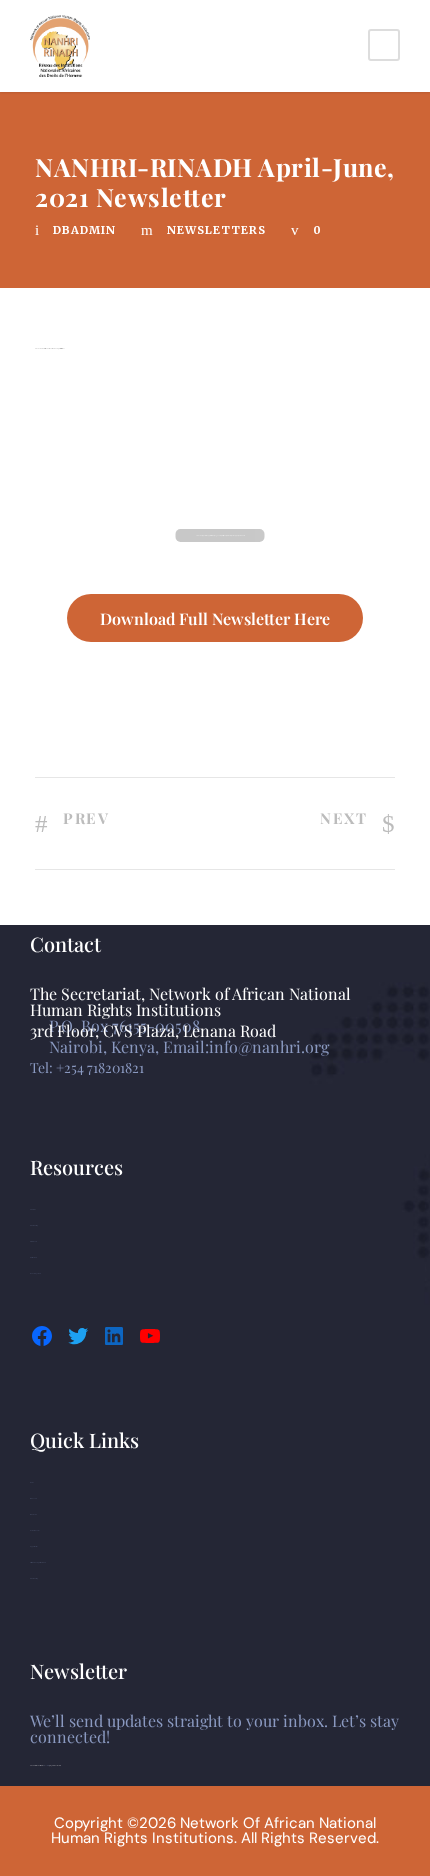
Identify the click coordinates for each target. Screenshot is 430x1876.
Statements (33, 1241)
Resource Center (34, 1530)
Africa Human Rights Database (38, 1562)
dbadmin (84, 230)
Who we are (33, 1498)
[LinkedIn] (114, 1336)
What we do (33, 1514)
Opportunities (33, 1546)
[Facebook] (42, 1336)
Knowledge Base (35, 1273)
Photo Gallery (34, 1225)
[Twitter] (78, 1336)
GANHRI (32, 1209)
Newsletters (216, 230)
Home (32, 1482)
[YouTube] (150, 1336)
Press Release (33, 1257)
